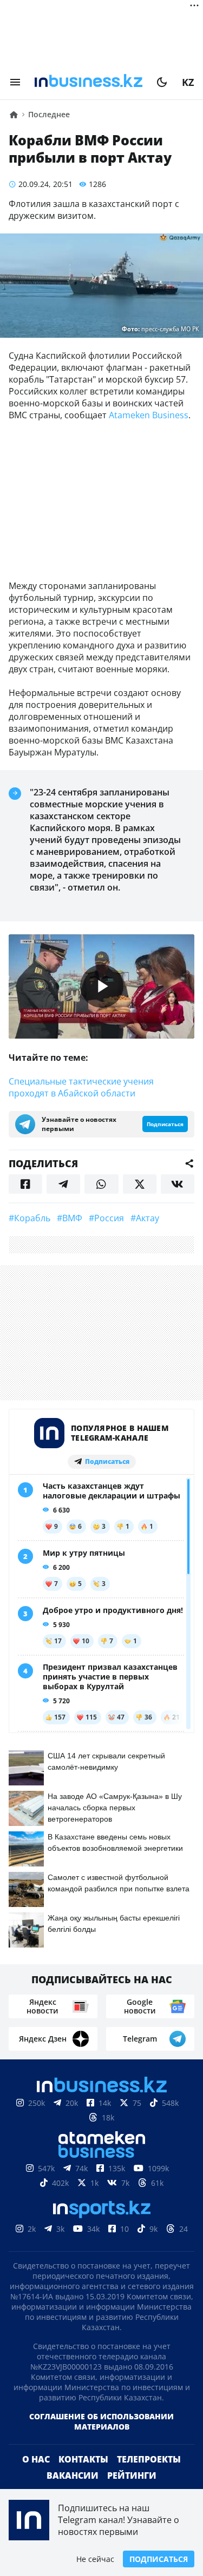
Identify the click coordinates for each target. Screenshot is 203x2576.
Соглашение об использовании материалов (101, 2421)
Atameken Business (149, 415)
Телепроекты (149, 2459)
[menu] (15, 82)
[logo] (89, 82)
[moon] (162, 82)
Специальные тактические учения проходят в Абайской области (81, 1087)
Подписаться (159, 2559)
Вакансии (73, 2475)
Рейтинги (132, 2475)
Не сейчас (95, 2559)
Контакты (83, 2459)
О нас (36, 2459)
